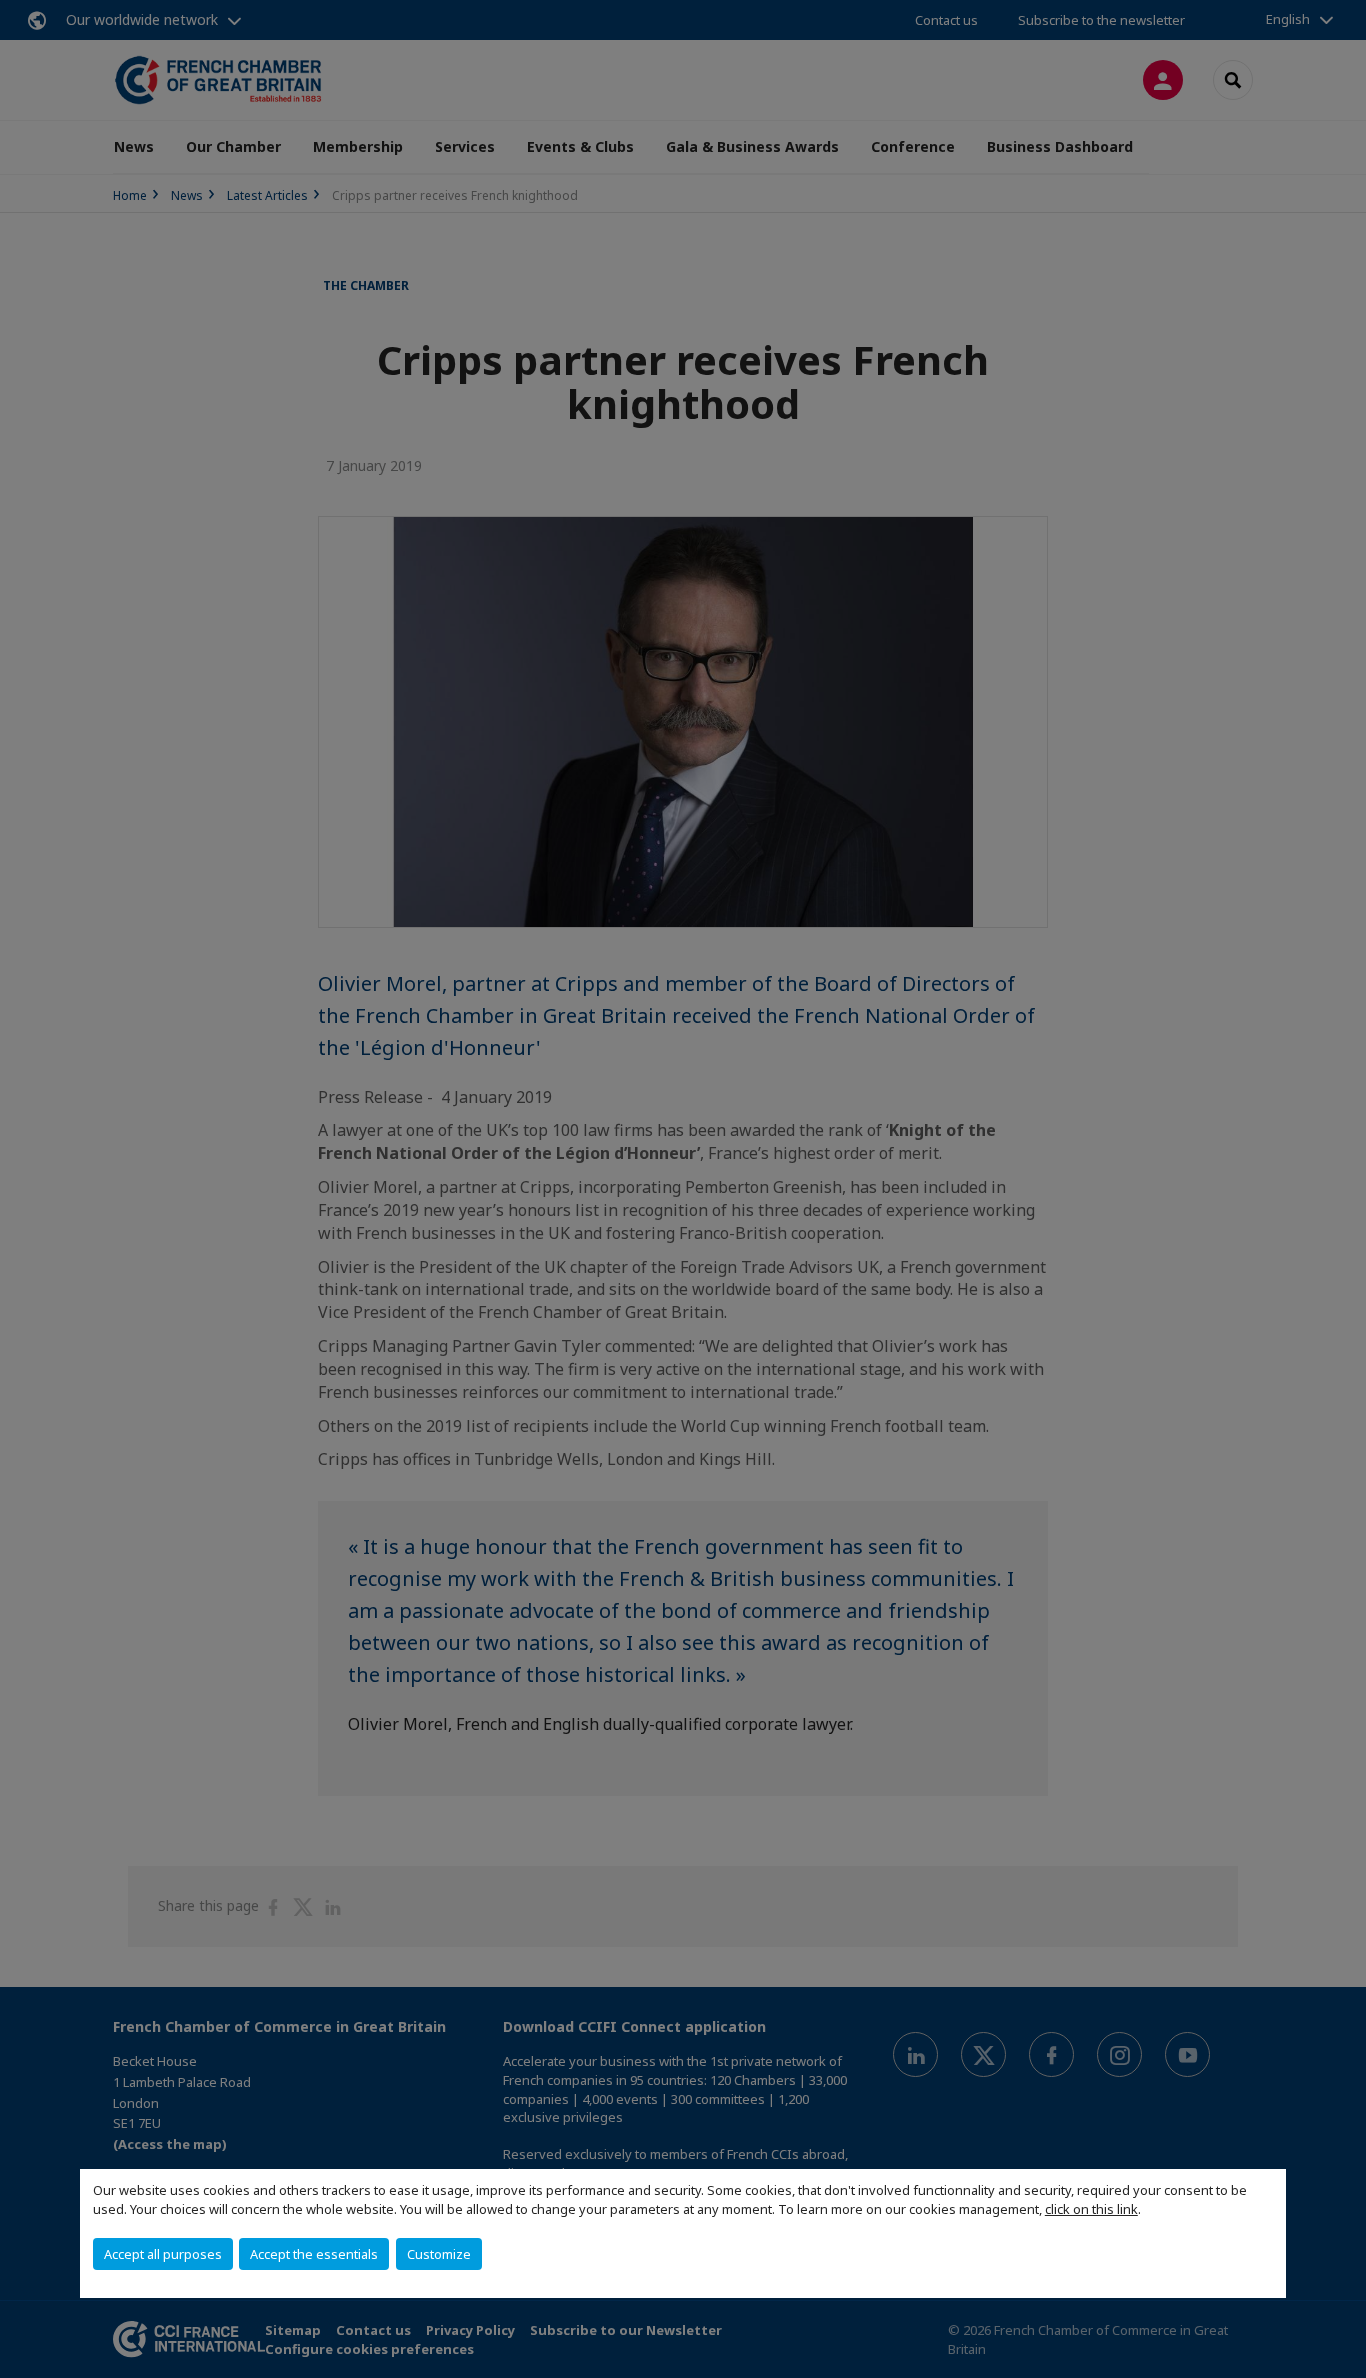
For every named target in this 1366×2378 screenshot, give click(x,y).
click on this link (1091, 2209)
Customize (439, 2254)
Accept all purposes (163, 2254)
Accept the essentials (314, 2254)
